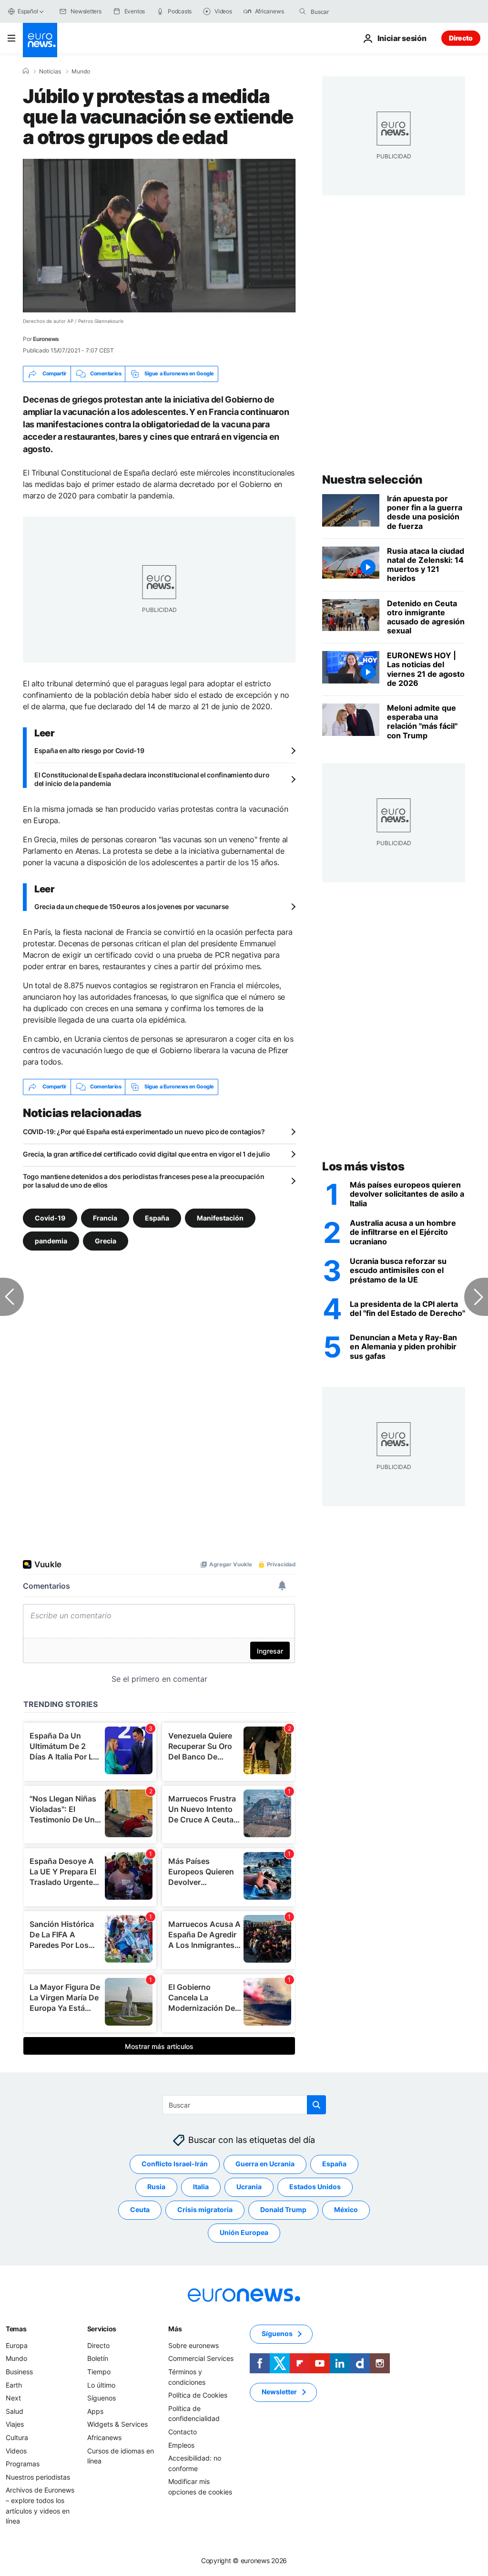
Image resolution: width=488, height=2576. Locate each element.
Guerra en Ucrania (265, 2164)
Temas (16, 2329)
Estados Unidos (315, 2187)
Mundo (81, 72)
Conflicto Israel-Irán (175, 2164)
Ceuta (140, 2209)
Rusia (156, 2187)
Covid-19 (50, 1217)
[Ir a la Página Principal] (40, 40)
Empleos (181, 2445)
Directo (461, 38)
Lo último (101, 2385)
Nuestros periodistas (38, 2477)
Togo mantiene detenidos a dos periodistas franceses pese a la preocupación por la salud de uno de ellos (143, 1181)
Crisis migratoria (205, 2209)
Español (28, 11)
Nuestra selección (372, 480)
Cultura (17, 2437)
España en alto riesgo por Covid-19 (89, 750)
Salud (15, 2411)
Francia (105, 1217)
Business (19, 2372)
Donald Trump (283, 2209)
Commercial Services (201, 2358)
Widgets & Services (117, 2424)
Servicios (102, 2329)
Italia (201, 2187)
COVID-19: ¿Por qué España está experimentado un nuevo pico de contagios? (144, 1132)
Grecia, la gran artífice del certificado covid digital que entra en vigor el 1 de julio (147, 1154)
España (157, 1217)
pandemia (51, 1240)
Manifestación (220, 1217)
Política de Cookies (198, 2395)
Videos (16, 2450)
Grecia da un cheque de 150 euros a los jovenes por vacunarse (132, 906)
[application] (159, 236)
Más (175, 2329)
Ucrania (249, 2187)
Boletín (98, 2358)
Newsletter (279, 2392)
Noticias (50, 72)
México (346, 2209)
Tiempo (99, 2372)
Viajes (15, 2424)
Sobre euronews (193, 2345)
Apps (95, 2411)
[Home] (26, 71)
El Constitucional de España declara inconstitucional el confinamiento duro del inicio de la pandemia (152, 779)
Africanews (104, 2437)
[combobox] (351, 11)
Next (13, 2398)
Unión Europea (244, 2232)
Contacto (183, 2432)
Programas (23, 2464)
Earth (14, 2385)
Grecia (106, 1240)
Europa (17, 2345)
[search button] (303, 11)
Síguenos (102, 2398)
